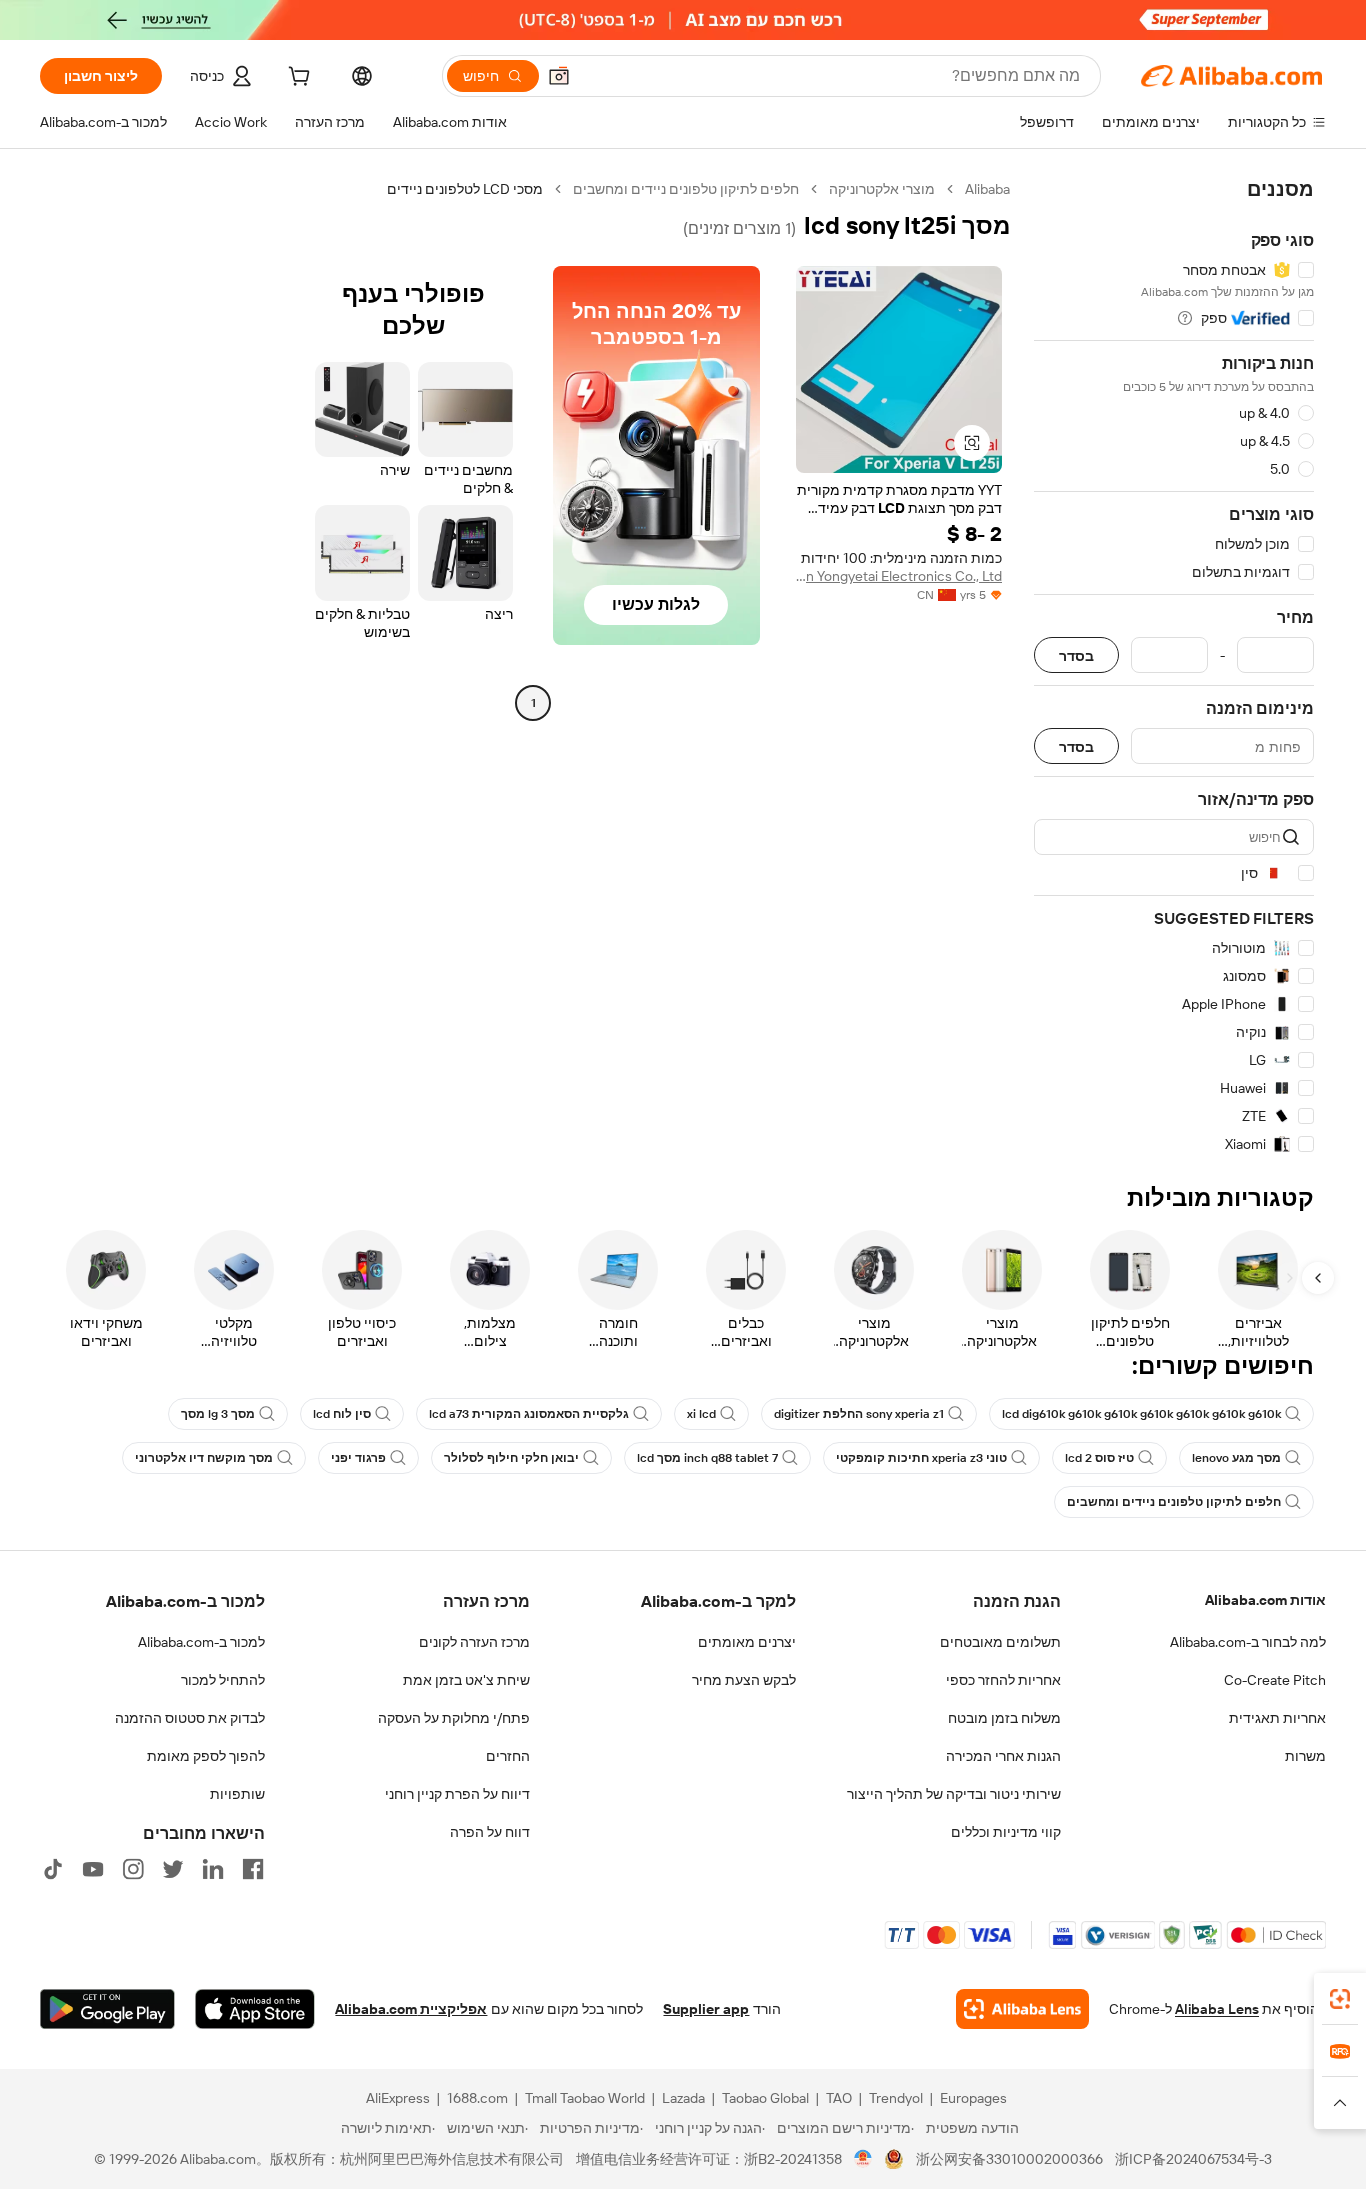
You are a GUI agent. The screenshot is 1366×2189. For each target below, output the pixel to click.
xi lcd (701, 1414)
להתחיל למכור (223, 1680)
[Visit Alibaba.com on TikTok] (53, 1869)
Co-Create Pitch (1275, 1680)
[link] (1340, 1999)
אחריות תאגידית (1277, 1718)
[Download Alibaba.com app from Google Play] (107, 2009)
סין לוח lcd (342, 1414)
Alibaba (987, 189)
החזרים (508, 1756)
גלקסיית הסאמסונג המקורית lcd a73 (529, 1414)
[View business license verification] (863, 2159)
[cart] (297, 79)
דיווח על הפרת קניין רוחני (457, 1794)
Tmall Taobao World (585, 2098)
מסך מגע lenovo (1236, 1458)
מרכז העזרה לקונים (474, 1642)
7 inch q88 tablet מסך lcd (707, 1458)
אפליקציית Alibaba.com (411, 2009)
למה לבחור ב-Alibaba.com (1248, 1642)
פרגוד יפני (358, 1458)
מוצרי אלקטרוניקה (882, 189)
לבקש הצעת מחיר (744, 1680)
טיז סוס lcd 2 (1099, 1458)
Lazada (683, 2098)
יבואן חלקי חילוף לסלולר (511, 1458)
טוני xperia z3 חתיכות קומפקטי (921, 1458)
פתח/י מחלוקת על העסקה (454, 1718)
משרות (1305, 1756)
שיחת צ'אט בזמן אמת (466, 1680)
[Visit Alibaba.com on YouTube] (93, 1869)
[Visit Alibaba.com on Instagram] (133, 1869)
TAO (839, 2098)
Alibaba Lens (1217, 2009)
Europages (973, 2098)
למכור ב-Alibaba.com (201, 1642)
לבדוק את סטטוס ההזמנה (190, 1718)
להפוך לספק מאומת (206, 1756)
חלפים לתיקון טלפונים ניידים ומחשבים (686, 189)
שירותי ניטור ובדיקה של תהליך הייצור (954, 1794)
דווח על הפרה (490, 1832)
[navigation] (1174, 667)
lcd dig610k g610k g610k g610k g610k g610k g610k (1141, 1414)
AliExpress (398, 2098)
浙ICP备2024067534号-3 (1193, 2159)
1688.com (477, 2098)
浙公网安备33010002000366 (1009, 2159)
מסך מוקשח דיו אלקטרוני (204, 1458)
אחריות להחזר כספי (1003, 1680)
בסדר (1076, 655)
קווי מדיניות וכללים (1006, 1832)
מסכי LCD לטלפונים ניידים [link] (465, 189)
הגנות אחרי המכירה (1003, 1756)
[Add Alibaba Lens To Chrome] (1022, 2009)
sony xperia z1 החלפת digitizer (859, 1414)
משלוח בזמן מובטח (1004, 1718)
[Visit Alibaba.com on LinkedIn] (213, 1869)
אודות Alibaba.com (1265, 1600)
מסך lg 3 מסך (218, 1414)
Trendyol (896, 2098)
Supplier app (706, 2009)
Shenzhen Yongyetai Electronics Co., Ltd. (899, 576)
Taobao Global (765, 2098)
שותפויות (237, 1794)
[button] (559, 76)
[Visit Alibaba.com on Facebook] (253, 1869)
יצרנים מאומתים (747, 1642)
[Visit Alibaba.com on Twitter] (173, 1869)
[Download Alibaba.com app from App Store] (255, 2009)
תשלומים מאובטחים (1000, 1642)
